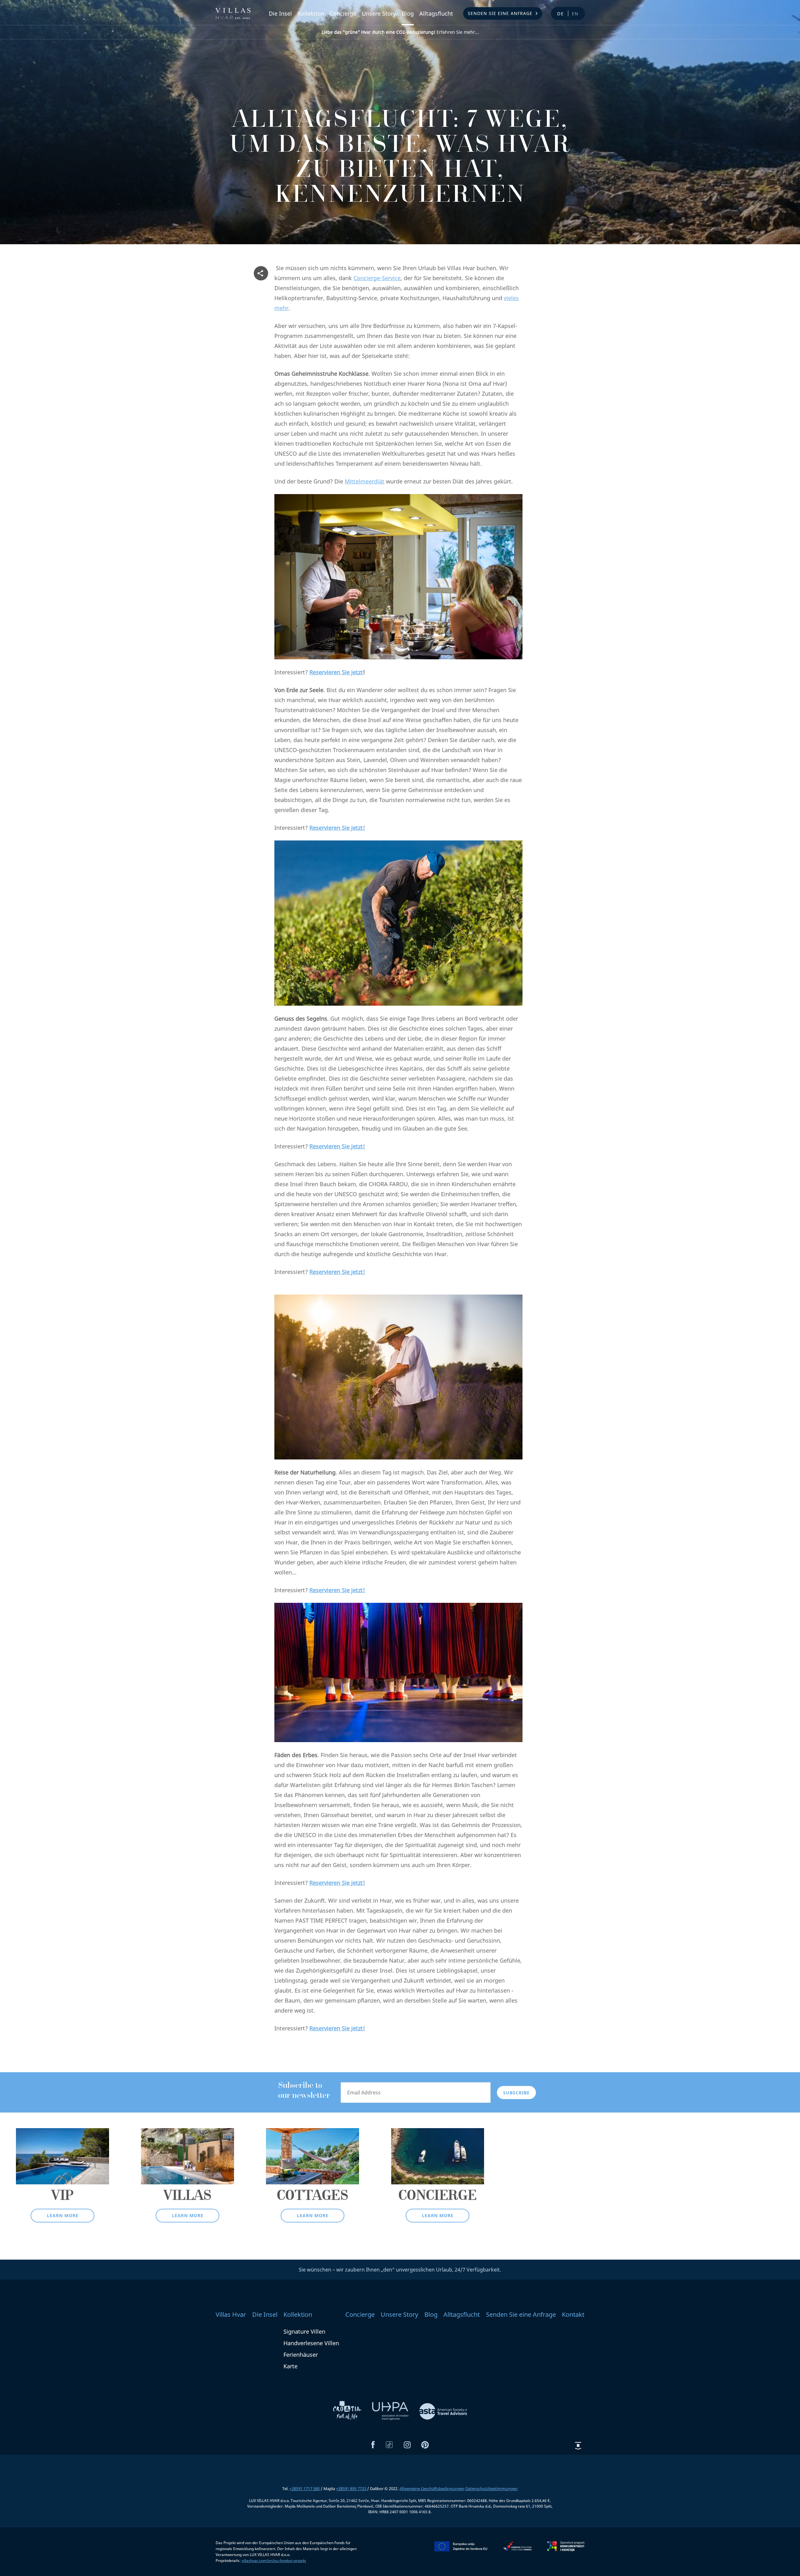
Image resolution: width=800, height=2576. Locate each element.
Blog (408, 13)
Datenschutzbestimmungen (491, 2489)
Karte (290, 2366)
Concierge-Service (377, 278)
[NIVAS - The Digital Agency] (578, 2446)
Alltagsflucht (436, 13)
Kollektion (311, 13)
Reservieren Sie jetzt (336, 672)
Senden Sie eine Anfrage (500, 13)
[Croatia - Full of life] (348, 2411)
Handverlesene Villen (311, 2343)
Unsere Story (379, 13)
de (561, 14)
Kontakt (573, 2314)
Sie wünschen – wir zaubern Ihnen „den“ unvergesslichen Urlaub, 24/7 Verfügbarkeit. (400, 2270)
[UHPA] (391, 2411)
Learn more (63, 2215)
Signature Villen (304, 2331)
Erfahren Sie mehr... (400, 32)
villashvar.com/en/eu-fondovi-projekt (274, 2561)
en (575, 14)
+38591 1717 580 (305, 2489)
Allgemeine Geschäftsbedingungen (432, 2489)
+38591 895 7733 (351, 2489)
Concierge (343, 13)
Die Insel (280, 13)
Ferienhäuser (301, 2355)
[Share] (261, 273)
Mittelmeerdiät (365, 481)
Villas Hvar (231, 2314)
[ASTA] (443, 2411)
